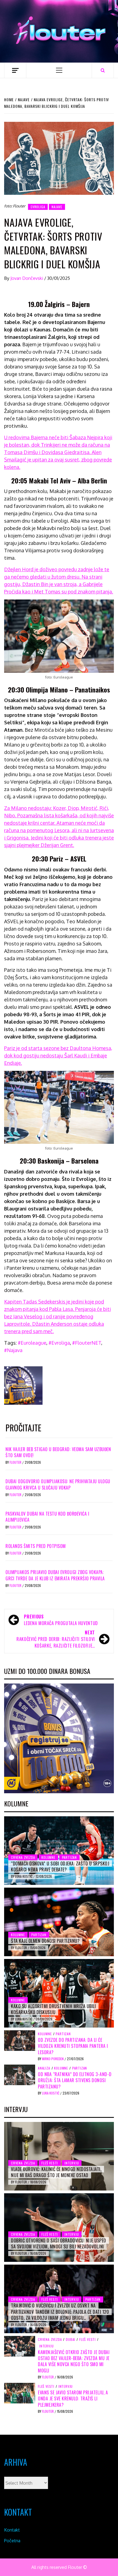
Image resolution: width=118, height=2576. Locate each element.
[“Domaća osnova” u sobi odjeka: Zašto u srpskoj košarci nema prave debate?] (59, 1851)
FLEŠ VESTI (50, 2163)
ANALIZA (44, 2068)
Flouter (16, 1462)
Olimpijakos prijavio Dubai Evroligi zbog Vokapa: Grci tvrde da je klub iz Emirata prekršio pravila (55, 1575)
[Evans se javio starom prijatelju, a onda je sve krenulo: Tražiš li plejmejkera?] (20, 2393)
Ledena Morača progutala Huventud (61, 1620)
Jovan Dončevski (27, 278)
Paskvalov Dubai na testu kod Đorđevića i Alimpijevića (47, 1517)
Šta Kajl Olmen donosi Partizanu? (45, 1941)
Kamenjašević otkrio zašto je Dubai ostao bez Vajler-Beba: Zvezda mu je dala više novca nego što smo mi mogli (74, 2361)
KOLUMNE (48, 1857)
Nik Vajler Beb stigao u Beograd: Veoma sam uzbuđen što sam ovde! (58, 1452)
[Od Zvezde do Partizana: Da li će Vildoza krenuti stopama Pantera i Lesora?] (20, 2040)
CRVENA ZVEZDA (23, 1857)
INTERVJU (72, 2163)
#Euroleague (32, 1343)
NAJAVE (57, 207)
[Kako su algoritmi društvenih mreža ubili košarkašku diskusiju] (59, 1993)
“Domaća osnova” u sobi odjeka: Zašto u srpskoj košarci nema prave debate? (60, 1866)
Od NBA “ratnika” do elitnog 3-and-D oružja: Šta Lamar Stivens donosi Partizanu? (75, 2080)
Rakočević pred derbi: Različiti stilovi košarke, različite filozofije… (56, 1639)
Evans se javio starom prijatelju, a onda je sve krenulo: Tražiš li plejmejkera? (73, 2399)
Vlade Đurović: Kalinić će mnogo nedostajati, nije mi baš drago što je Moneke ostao (56, 2172)
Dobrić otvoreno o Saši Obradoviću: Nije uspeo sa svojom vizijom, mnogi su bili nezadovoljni (59, 2243)
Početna (12, 2541)
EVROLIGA (38, 207)
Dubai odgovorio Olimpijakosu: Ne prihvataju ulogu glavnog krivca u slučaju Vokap (58, 1484)
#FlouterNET (87, 1343)
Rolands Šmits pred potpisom (36, 1546)
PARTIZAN (69, 1857)
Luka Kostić (24, 1876)
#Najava (13, 1350)
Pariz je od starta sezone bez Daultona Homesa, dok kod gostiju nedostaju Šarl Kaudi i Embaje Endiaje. (58, 1055)
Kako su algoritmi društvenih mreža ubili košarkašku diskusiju (53, 2009)
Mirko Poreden (53, 2059)
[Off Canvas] (15, 70)
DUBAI (71, 2339)
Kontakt (12, 2530)
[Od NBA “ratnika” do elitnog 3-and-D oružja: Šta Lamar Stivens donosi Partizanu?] (20, 2074)
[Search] (103, 70)
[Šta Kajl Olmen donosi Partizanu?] (59, 1922)
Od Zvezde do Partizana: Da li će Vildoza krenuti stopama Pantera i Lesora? (73, 2046)
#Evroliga (59, 1343)
